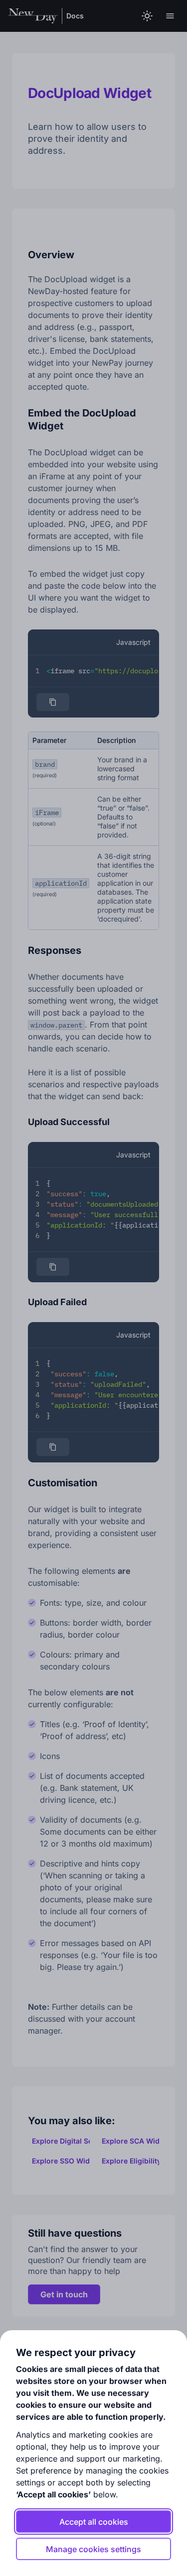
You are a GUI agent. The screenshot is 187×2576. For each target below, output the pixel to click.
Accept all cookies (94, 2522)
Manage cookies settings (93, 2549)
